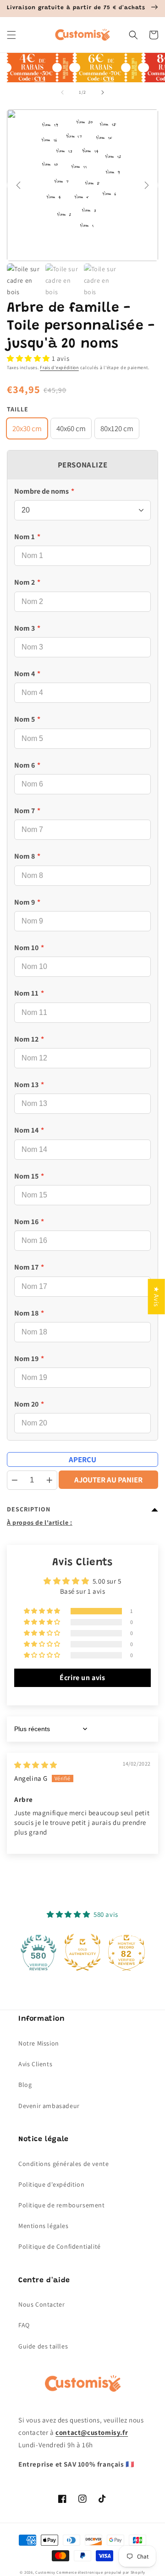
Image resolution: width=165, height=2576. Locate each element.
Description (29, 1509)
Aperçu (82, 1459)
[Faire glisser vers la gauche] (62, 92)
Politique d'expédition (51, 2184)
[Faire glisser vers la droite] (103, 92)
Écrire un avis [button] (82, 1678)
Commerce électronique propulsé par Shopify (101, 2572)
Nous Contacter (41, 2304)
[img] (36, 1765)
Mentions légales (44, 2226)
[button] (11, 35)
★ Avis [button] (157, 1297)
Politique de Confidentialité (60, 2246)
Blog (25, 2085)
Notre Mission (39, 2043)
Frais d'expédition (59, 368)
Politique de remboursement (62, 2205)
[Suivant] (147, 185)
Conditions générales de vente (63, 2164)
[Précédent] (18, 185)
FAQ (24, 2325)
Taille (18, 409)
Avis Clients (35, 2064)
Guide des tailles (43, 2346)
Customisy (45, 2572)
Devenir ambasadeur (49, 2106)
